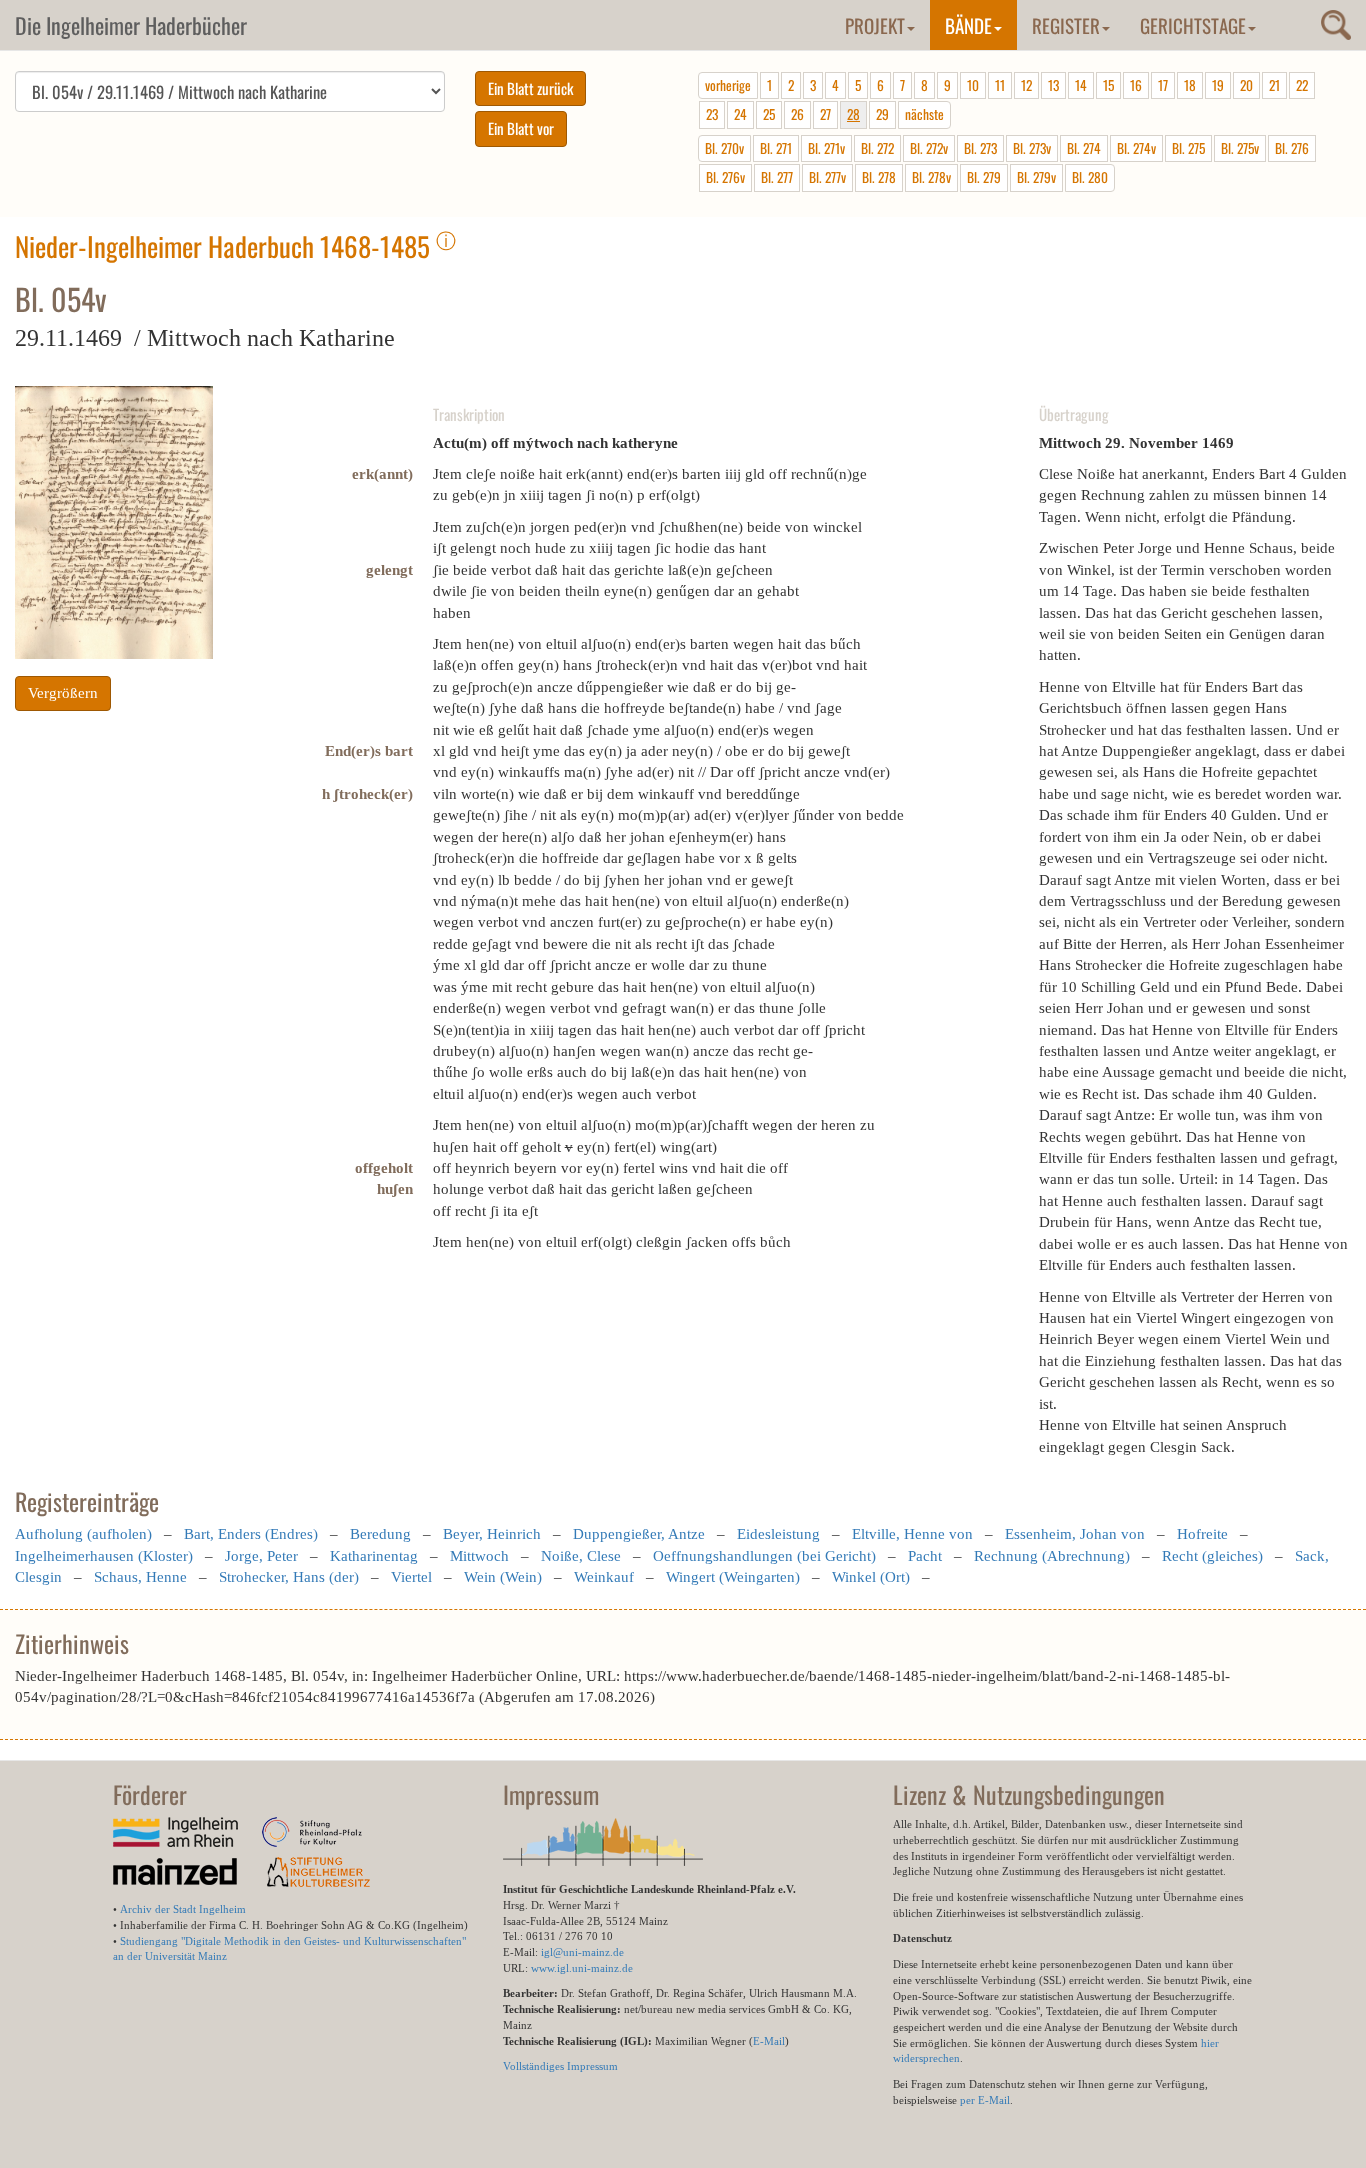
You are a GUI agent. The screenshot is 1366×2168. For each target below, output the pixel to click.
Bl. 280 (1090, 177)
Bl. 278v (931, 177)
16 (1136, 85)
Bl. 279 (984, 177)
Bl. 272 (877, 148)
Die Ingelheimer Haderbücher (131, 25)
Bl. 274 (1084, 148)
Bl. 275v (1240, 148)
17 (1163, 85)
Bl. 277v (827, 177)
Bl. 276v (725, 177)
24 (740, 114)
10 (973, 85)
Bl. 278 (879, 177)
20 (1246, 85)
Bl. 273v (1032, 148)
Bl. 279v (1036, 177)
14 (1081, 85)
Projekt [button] (875, 25)
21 (1274, 85)
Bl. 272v (929, 148)
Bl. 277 (777, 177)
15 (1108, 85)
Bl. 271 (776, 148)
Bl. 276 (1292, 148)
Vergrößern (63, 693)
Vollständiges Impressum (560, 2066)
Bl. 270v (724, 148)
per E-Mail (985, 2100)
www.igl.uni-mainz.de (582, 1968)
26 (797, 114)
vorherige (728, 85)
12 (1026, 85)
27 (825, 114)
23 (712, 114)
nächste (924, 114)
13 (1053, 85)
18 (1190, 85)
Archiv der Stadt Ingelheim (183, 1909)
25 (769, 114)
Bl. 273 (980, 148)
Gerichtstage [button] (1193, 25)
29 (882, 114)
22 (1302, 85)
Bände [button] (968, 25)
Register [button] (1066, 25)
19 (1218, 85)
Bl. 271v (826, 148)
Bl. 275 (1188, 148)
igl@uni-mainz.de (582, 1952)
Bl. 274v (1136, 148)
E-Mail (769, 2041)
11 (1000, 85)
